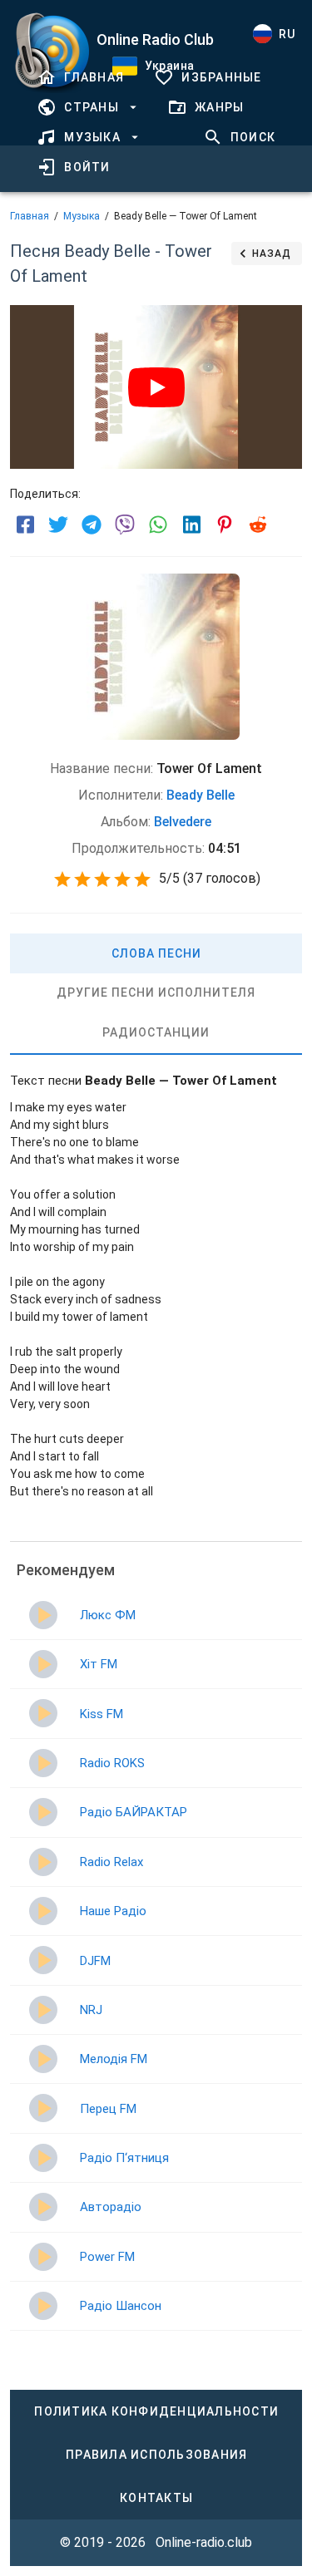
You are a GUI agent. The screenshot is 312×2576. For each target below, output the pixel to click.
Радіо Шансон (121, 2306)
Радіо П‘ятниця (124, 2158)
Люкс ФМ (108, 1615)
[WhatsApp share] (158, 525)
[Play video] (156, 387)
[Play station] (43, 1615)
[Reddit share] (258, 525)
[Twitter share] (58, 525)
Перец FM (108, 2109)
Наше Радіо (113, 1911)
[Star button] (62, 879)
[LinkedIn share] (191, 525)
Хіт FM (99, 1664)
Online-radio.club (204, 2542)
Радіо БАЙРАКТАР (134, 1812)
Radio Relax (111, 1862)
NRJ (91, 2010)
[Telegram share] (92, 525)
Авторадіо (111, 2207)
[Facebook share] (25, 525)
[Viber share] (125, 525)
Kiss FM (102, 1714)
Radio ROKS (112, 1763)
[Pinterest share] (225, 525)
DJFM (95, 1961)
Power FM (107, 2257)
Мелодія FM (114, 2059)
